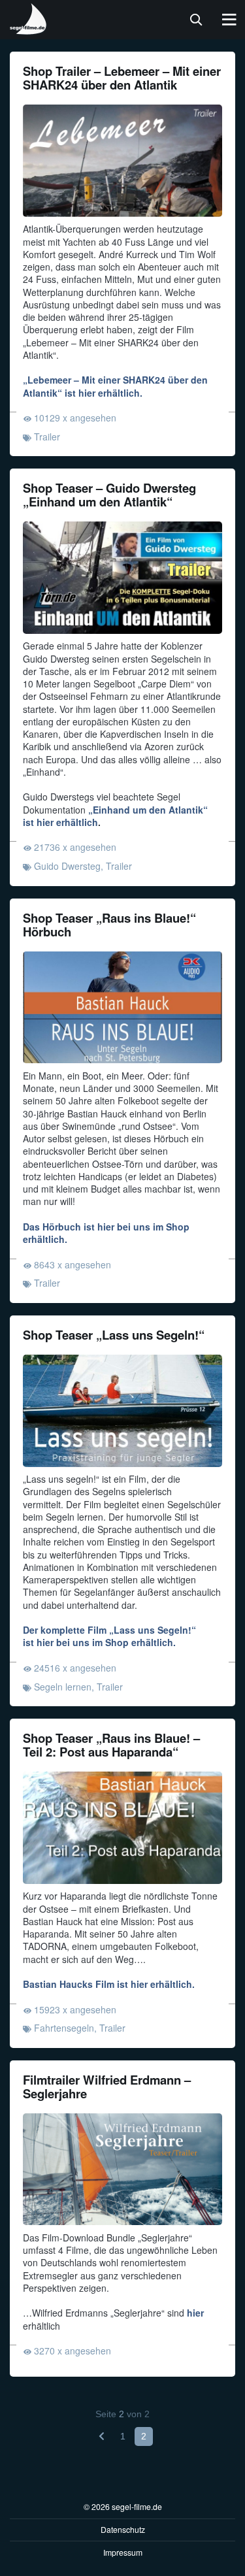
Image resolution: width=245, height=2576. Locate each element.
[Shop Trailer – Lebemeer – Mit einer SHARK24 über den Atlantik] (122, 161)
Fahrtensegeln (64, 2028)
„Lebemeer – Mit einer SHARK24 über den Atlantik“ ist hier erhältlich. (115, 386)
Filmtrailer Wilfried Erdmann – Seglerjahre (107, 2087)
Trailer (47, 437)
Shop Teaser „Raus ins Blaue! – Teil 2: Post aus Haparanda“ (111, 1745)
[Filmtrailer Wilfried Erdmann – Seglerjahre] (122, 2170)
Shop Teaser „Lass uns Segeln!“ (114, 1335)
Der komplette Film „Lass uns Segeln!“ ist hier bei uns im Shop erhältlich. (109, 1636)
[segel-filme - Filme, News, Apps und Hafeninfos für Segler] (29, 29)
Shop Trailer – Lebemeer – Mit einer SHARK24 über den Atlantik (122, 78)
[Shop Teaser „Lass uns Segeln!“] (122, 1411)
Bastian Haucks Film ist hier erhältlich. (109, 1984)
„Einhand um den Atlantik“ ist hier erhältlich (115, 816)
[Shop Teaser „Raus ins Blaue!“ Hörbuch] (122, 1008)
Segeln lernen (63, 1687)
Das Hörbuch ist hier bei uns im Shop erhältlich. (106, 1233)
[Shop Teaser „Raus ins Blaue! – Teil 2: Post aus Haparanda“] (122, 1828)
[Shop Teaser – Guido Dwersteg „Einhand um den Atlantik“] (122, 578)
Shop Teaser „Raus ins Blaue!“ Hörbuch (109, 925)
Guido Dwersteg (67, 866)
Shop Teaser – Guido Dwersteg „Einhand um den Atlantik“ (109, 495)
